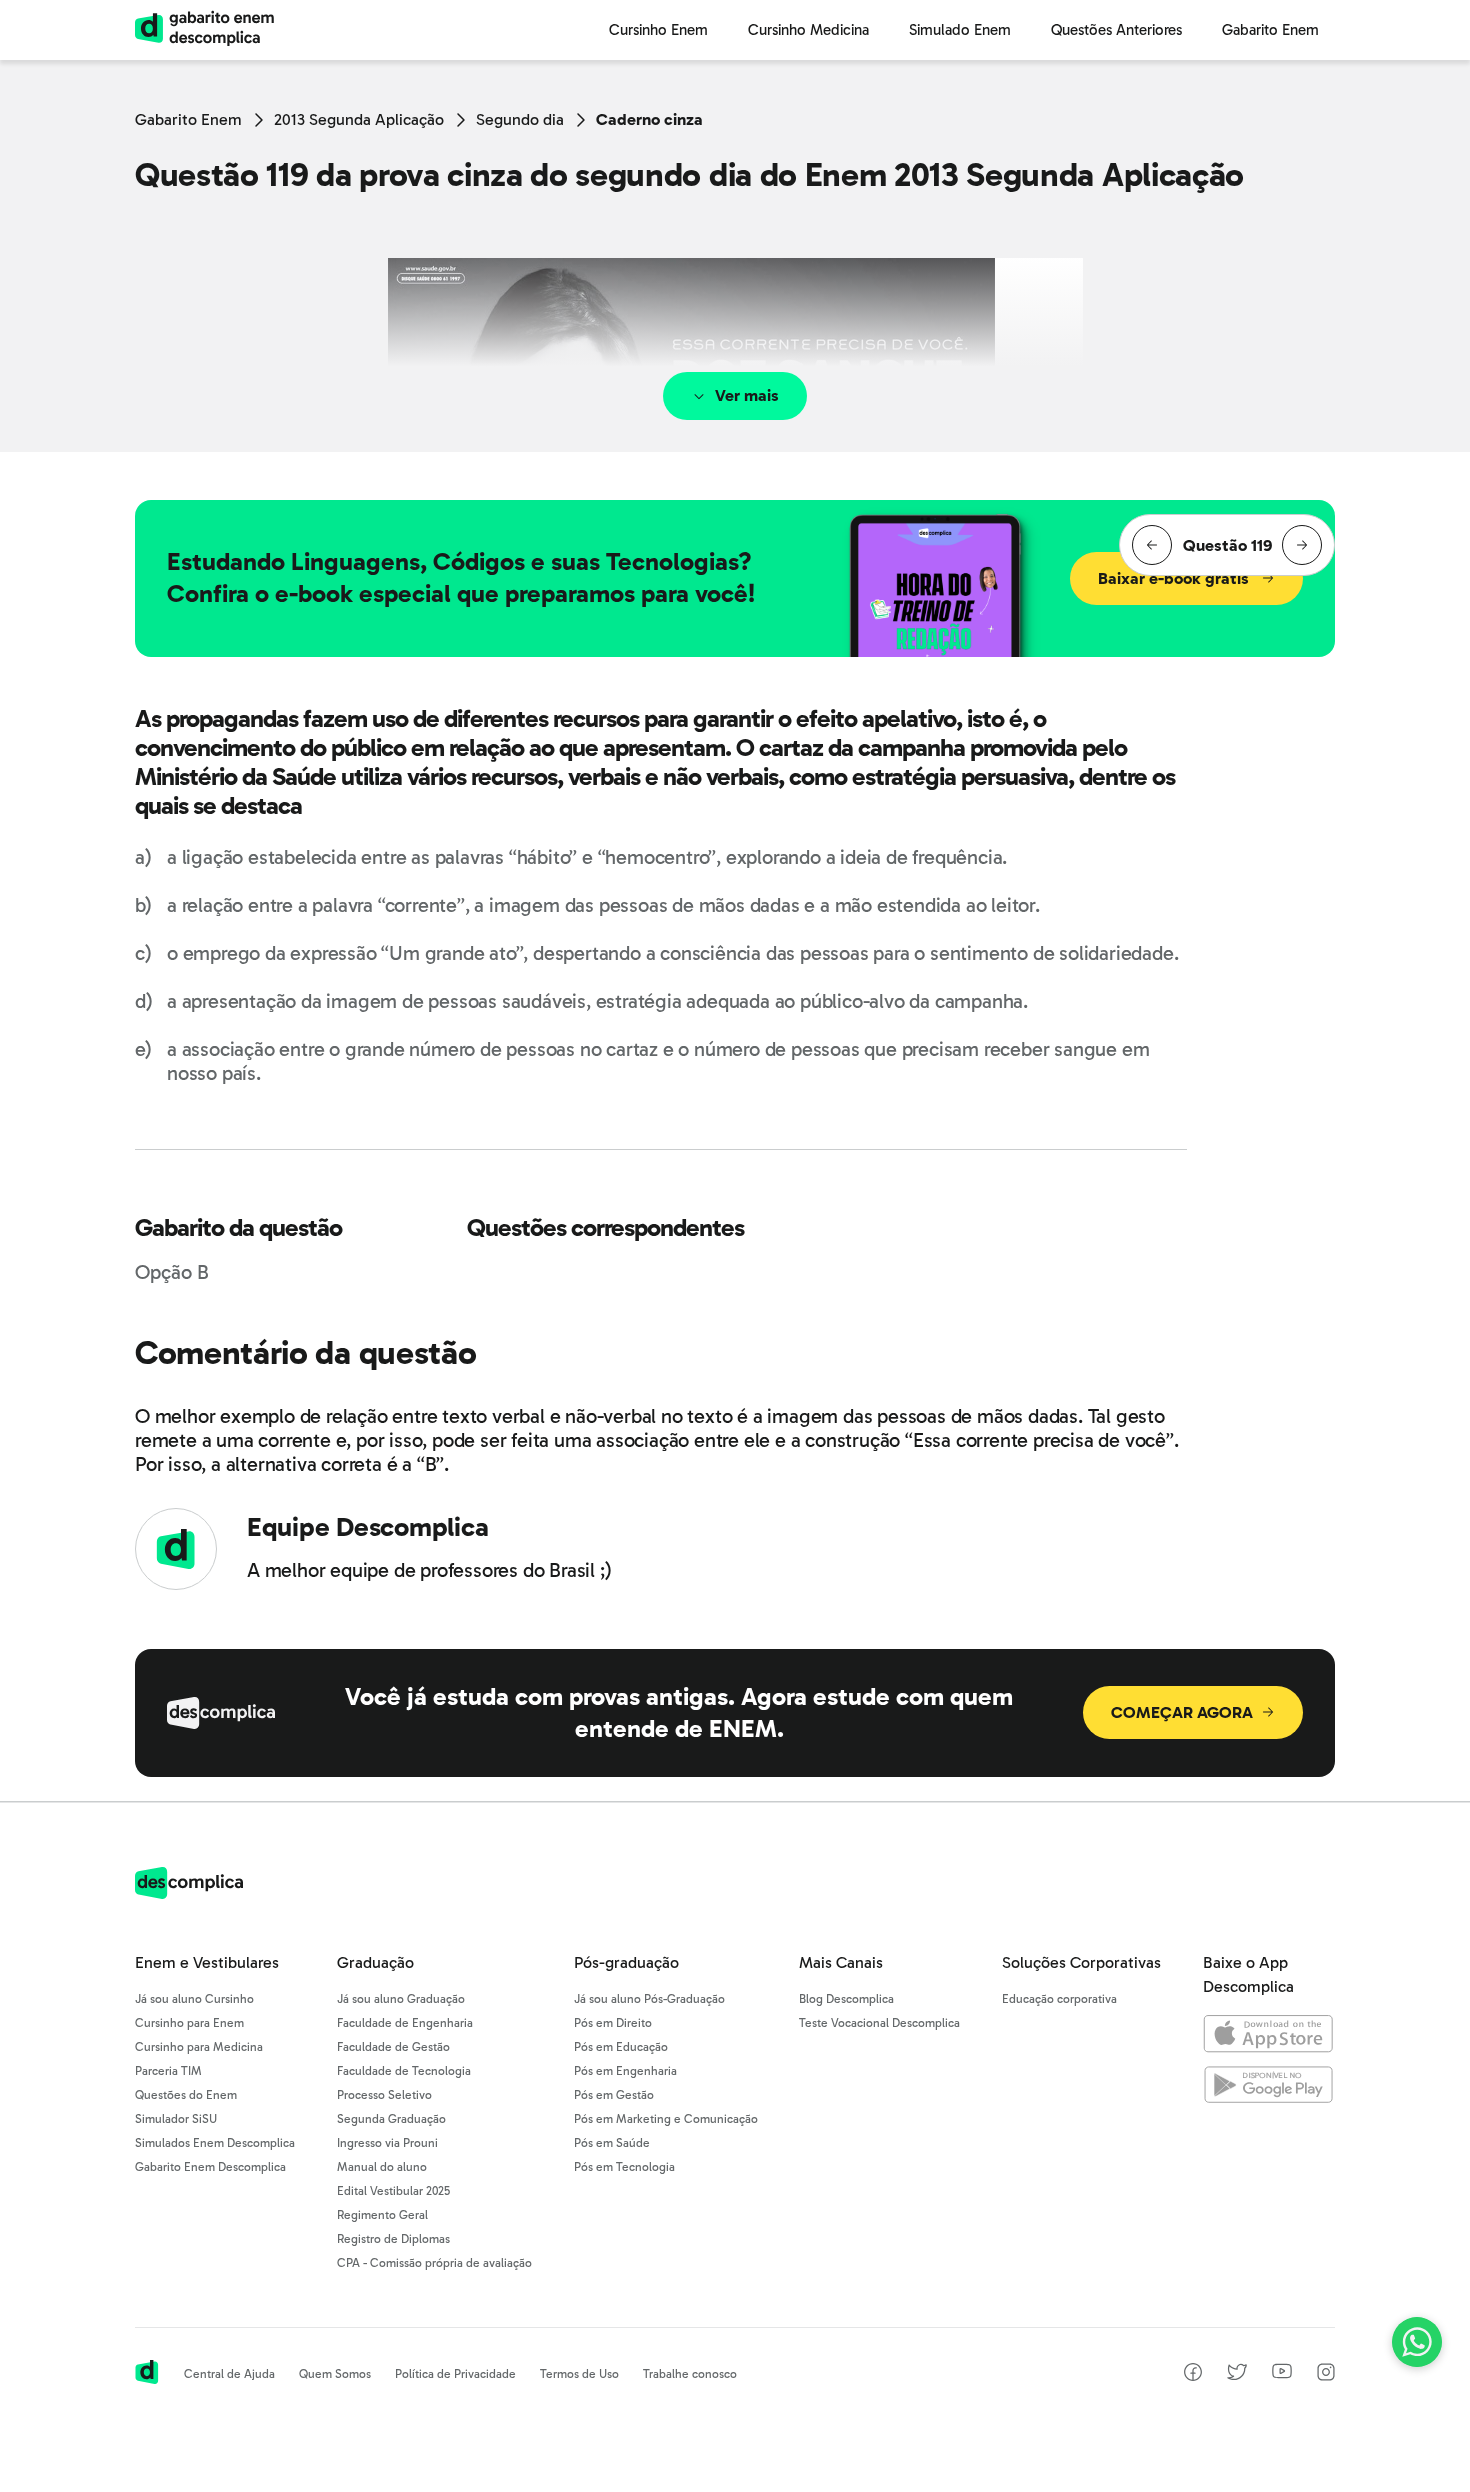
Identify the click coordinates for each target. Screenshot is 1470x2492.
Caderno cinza (649, 119)
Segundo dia (520, 119)
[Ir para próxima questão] (1302, 545)
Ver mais (747, 395)
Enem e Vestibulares (207, 1962)
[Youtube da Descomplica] (1282, 2373)
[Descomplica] (189, 1893)
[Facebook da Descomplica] (1193, 2375)
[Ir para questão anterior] (1152, 545)
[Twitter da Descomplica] (1237, 2375)
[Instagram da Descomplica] (1326, 2375)
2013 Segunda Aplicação (359, 119)
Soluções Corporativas (1081, 1962)
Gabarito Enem (188, 119)
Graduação (375, 1962)
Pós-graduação (626, 1962)
